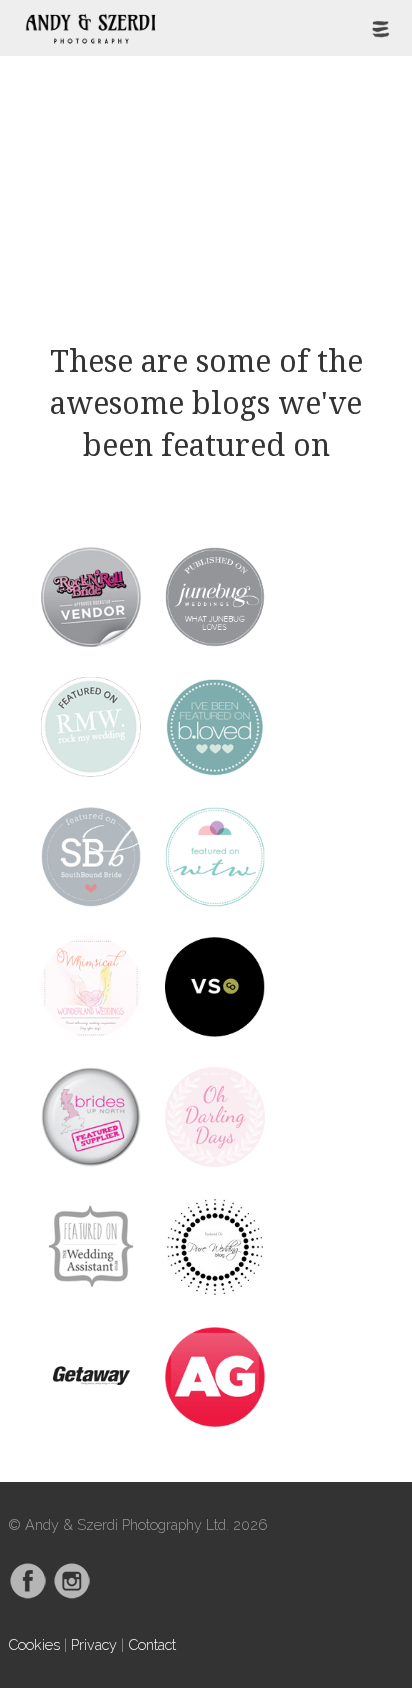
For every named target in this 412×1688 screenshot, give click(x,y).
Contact (152, 1644)
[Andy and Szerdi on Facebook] (28, 1594)
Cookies (34, 1644)
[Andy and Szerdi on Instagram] (72, 1594)
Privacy (94, 1644)
